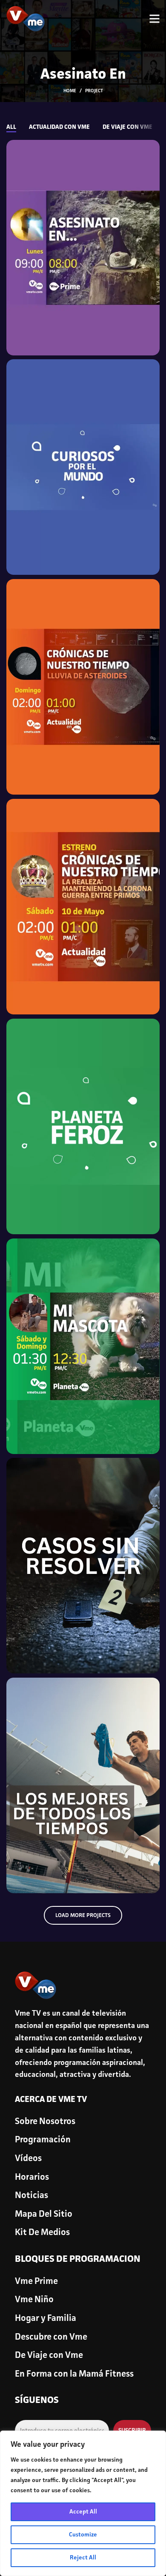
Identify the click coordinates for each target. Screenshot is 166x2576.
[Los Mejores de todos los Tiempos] (83, 1785)
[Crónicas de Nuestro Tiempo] (83, 907)
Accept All (83, 2512)
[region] (83, 2503)
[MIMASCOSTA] (83, 1346)
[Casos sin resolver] (83, 1566)
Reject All (83, 2558)
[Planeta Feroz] (83, 1126)
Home (70, 91)
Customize (83, 2535)
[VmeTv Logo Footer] (36, 1985)
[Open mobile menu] (154, 19)
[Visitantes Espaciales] (83, 687)
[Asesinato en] (83, 248)
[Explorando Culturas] (83, 467)
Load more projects (83, 1916)
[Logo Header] (26, 19)
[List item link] (83, 2122)
